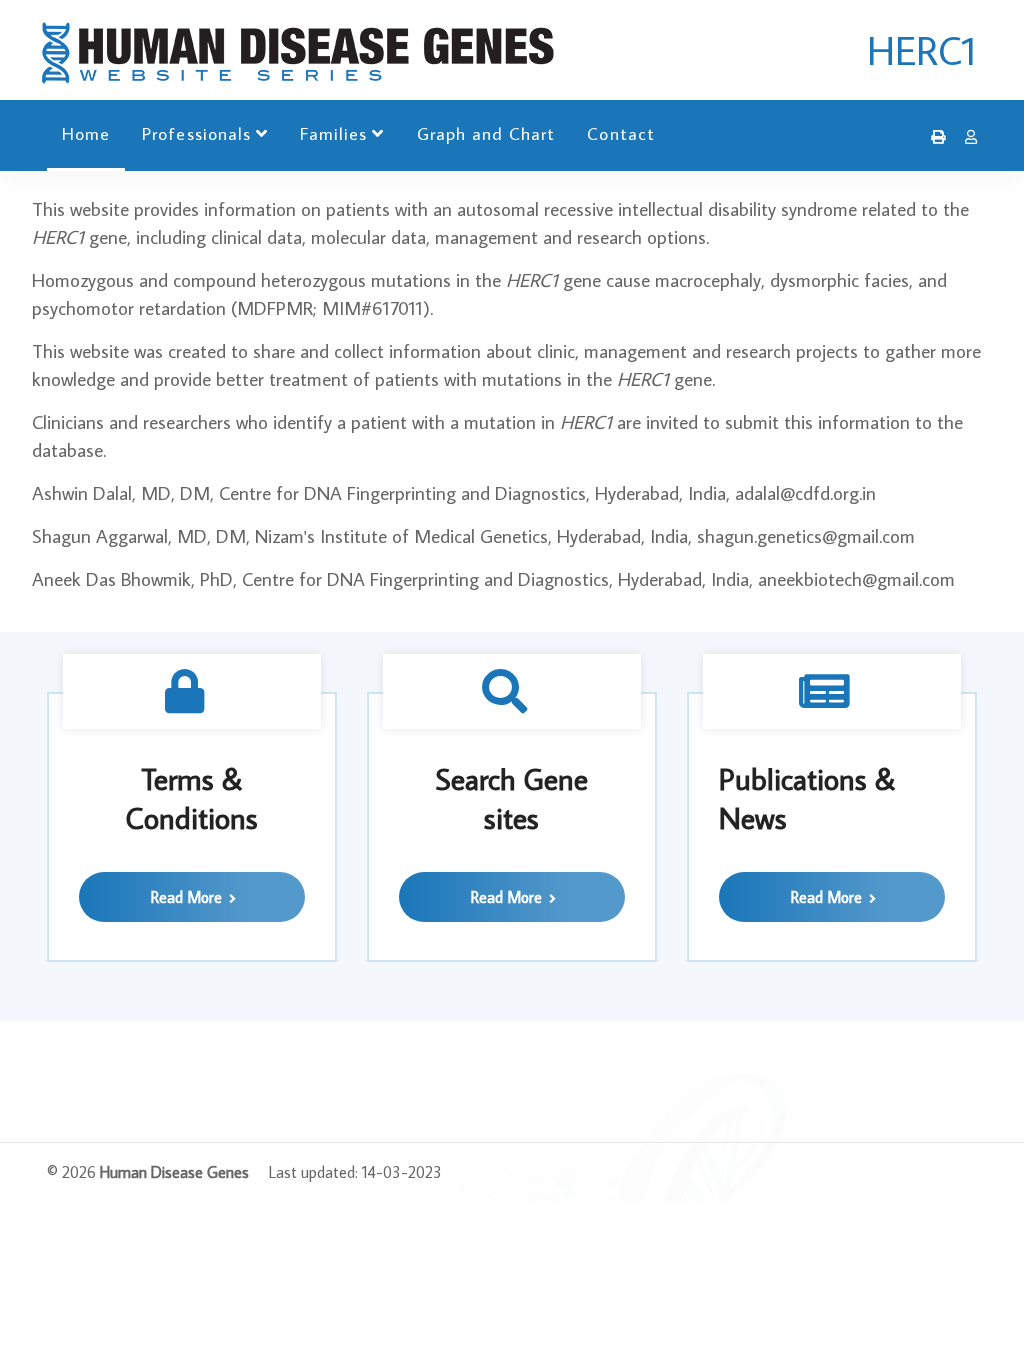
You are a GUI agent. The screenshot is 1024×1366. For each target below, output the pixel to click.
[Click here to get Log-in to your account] (966, 137)
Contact (620, 133)
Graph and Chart (486, 133)
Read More (188, 897)
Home (86, 133)
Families (333, 133)
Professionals (196, 133)
